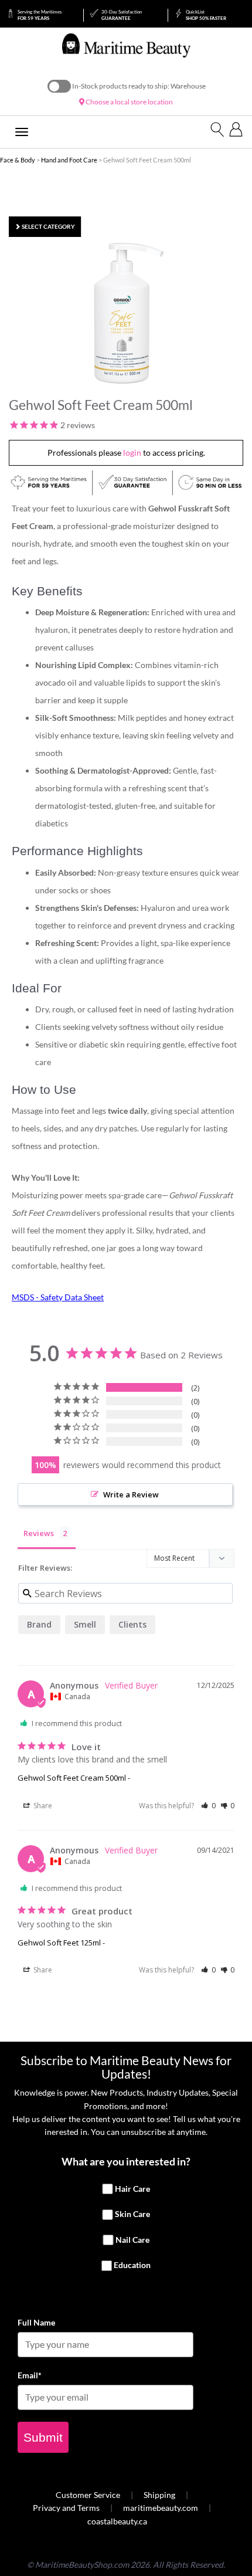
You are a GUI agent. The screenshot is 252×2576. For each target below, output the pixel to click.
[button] (208, 1806)
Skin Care (132, 2214)
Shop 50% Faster (206, 15)
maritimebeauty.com (161, 2508)
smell (85, 1624)
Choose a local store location (129, 102)
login (132, 453)
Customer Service (88, 2495)
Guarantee (122, 15)
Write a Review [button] (131, 1494)
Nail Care (132, 2240)
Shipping (159, 2495)
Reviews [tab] (39, 1533)
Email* (30, 2375)
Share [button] (42, 1806)
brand (39, 1624)
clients (132, 1624)
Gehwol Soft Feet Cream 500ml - (74, 1778)
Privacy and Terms (66, 2508)
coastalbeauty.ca (117, 2521)
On (59, 86)
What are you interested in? (126, 2161)
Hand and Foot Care (69, 160)
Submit (43, 2437)
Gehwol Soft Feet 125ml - (61, 1943)
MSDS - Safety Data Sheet (58, 1297)
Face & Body (18, 160)
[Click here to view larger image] (129, 313)
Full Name (36, 2322)
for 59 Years (40, 15)
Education (132, 2265)
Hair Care (132, 2189)
